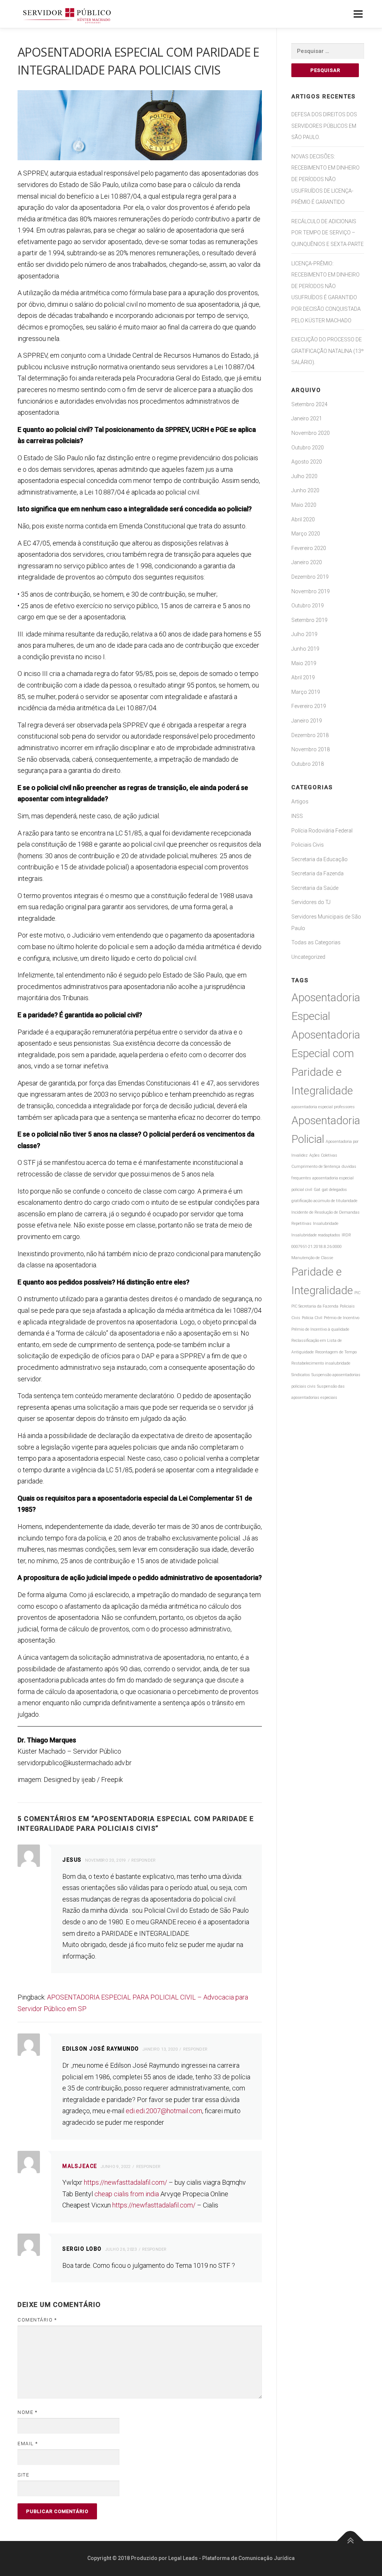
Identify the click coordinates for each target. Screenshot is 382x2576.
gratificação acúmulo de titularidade (324, 1201)
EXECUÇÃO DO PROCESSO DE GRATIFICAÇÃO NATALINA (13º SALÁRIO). (328, 351)
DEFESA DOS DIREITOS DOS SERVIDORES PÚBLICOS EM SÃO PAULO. (324, 126)
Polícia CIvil (312, 1318)
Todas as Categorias (316, 942)
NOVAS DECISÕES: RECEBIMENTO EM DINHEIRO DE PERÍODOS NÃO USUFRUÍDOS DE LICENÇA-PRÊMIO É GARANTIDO (325, 179)
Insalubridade (326, 1224)
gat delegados (334, 1190)
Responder (144, 1860)
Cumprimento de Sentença (316, 1167)
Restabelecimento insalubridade (321, 1363)
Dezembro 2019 (310, 577)
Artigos (300, 802)
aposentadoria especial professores (323, 1107)
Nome (27, 2412)
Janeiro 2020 (307, 562)
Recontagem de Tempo (336, 1352)
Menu (358, 14)
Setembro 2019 (309, 620)
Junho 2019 (305, 649)
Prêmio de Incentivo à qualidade (320, 1329)
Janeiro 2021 (307, 418)
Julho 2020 (304, 476)
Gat (317, 1190)
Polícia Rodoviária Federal (322, 831)
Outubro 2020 (308, 448)
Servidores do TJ (311, 902)
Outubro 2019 (308, 606)
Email (28, 2444)
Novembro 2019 (311, 591)
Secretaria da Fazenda (317, 873)
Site (23, 2475)
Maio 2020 (304, 505)
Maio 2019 (304, 663)
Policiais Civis (308, 845)
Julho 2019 (304, 634)
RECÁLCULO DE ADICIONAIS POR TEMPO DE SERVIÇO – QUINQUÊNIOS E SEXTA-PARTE (328, 233)
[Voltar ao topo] (350, 2541)
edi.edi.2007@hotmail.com (164, 2111)
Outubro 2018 (308, 764)
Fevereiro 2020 (309, 548)
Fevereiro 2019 (309, 706)
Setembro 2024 (309, 404)
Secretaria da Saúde (315, 888)
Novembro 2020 (311, 433)
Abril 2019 (303, 677)
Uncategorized (308, 957)
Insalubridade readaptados (316, 1235)
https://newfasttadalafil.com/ (126, 2182)
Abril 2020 (303, 519)
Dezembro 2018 (310, 735)
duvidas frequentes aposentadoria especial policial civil (324, 1178)
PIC (357, 1293)
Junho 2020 (305, 490)
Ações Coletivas (323, 1155)
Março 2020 (306, 534)
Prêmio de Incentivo (342, 1318)
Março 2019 (306, 692)
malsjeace (80, 2166)
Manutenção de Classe (312, 1258)
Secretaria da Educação (320, 859)
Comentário (37, 2320)
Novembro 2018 (311, 749)
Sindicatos (301, 1375)
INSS (297, 816)
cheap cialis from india (127, 2194)
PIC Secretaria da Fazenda (315, 1306)
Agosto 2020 (307, 462)
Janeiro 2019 (307, 721)
